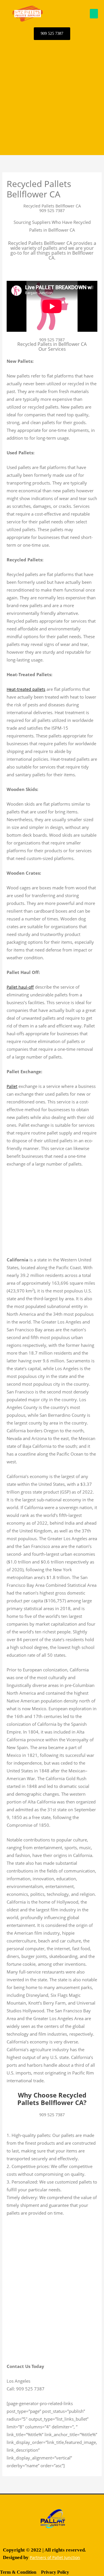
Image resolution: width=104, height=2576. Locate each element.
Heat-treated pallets (26, 689)
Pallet (12, 1086)
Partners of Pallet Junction (55, 2557)
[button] (94, 14)
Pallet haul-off (20, 987)
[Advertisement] (52, 98)
